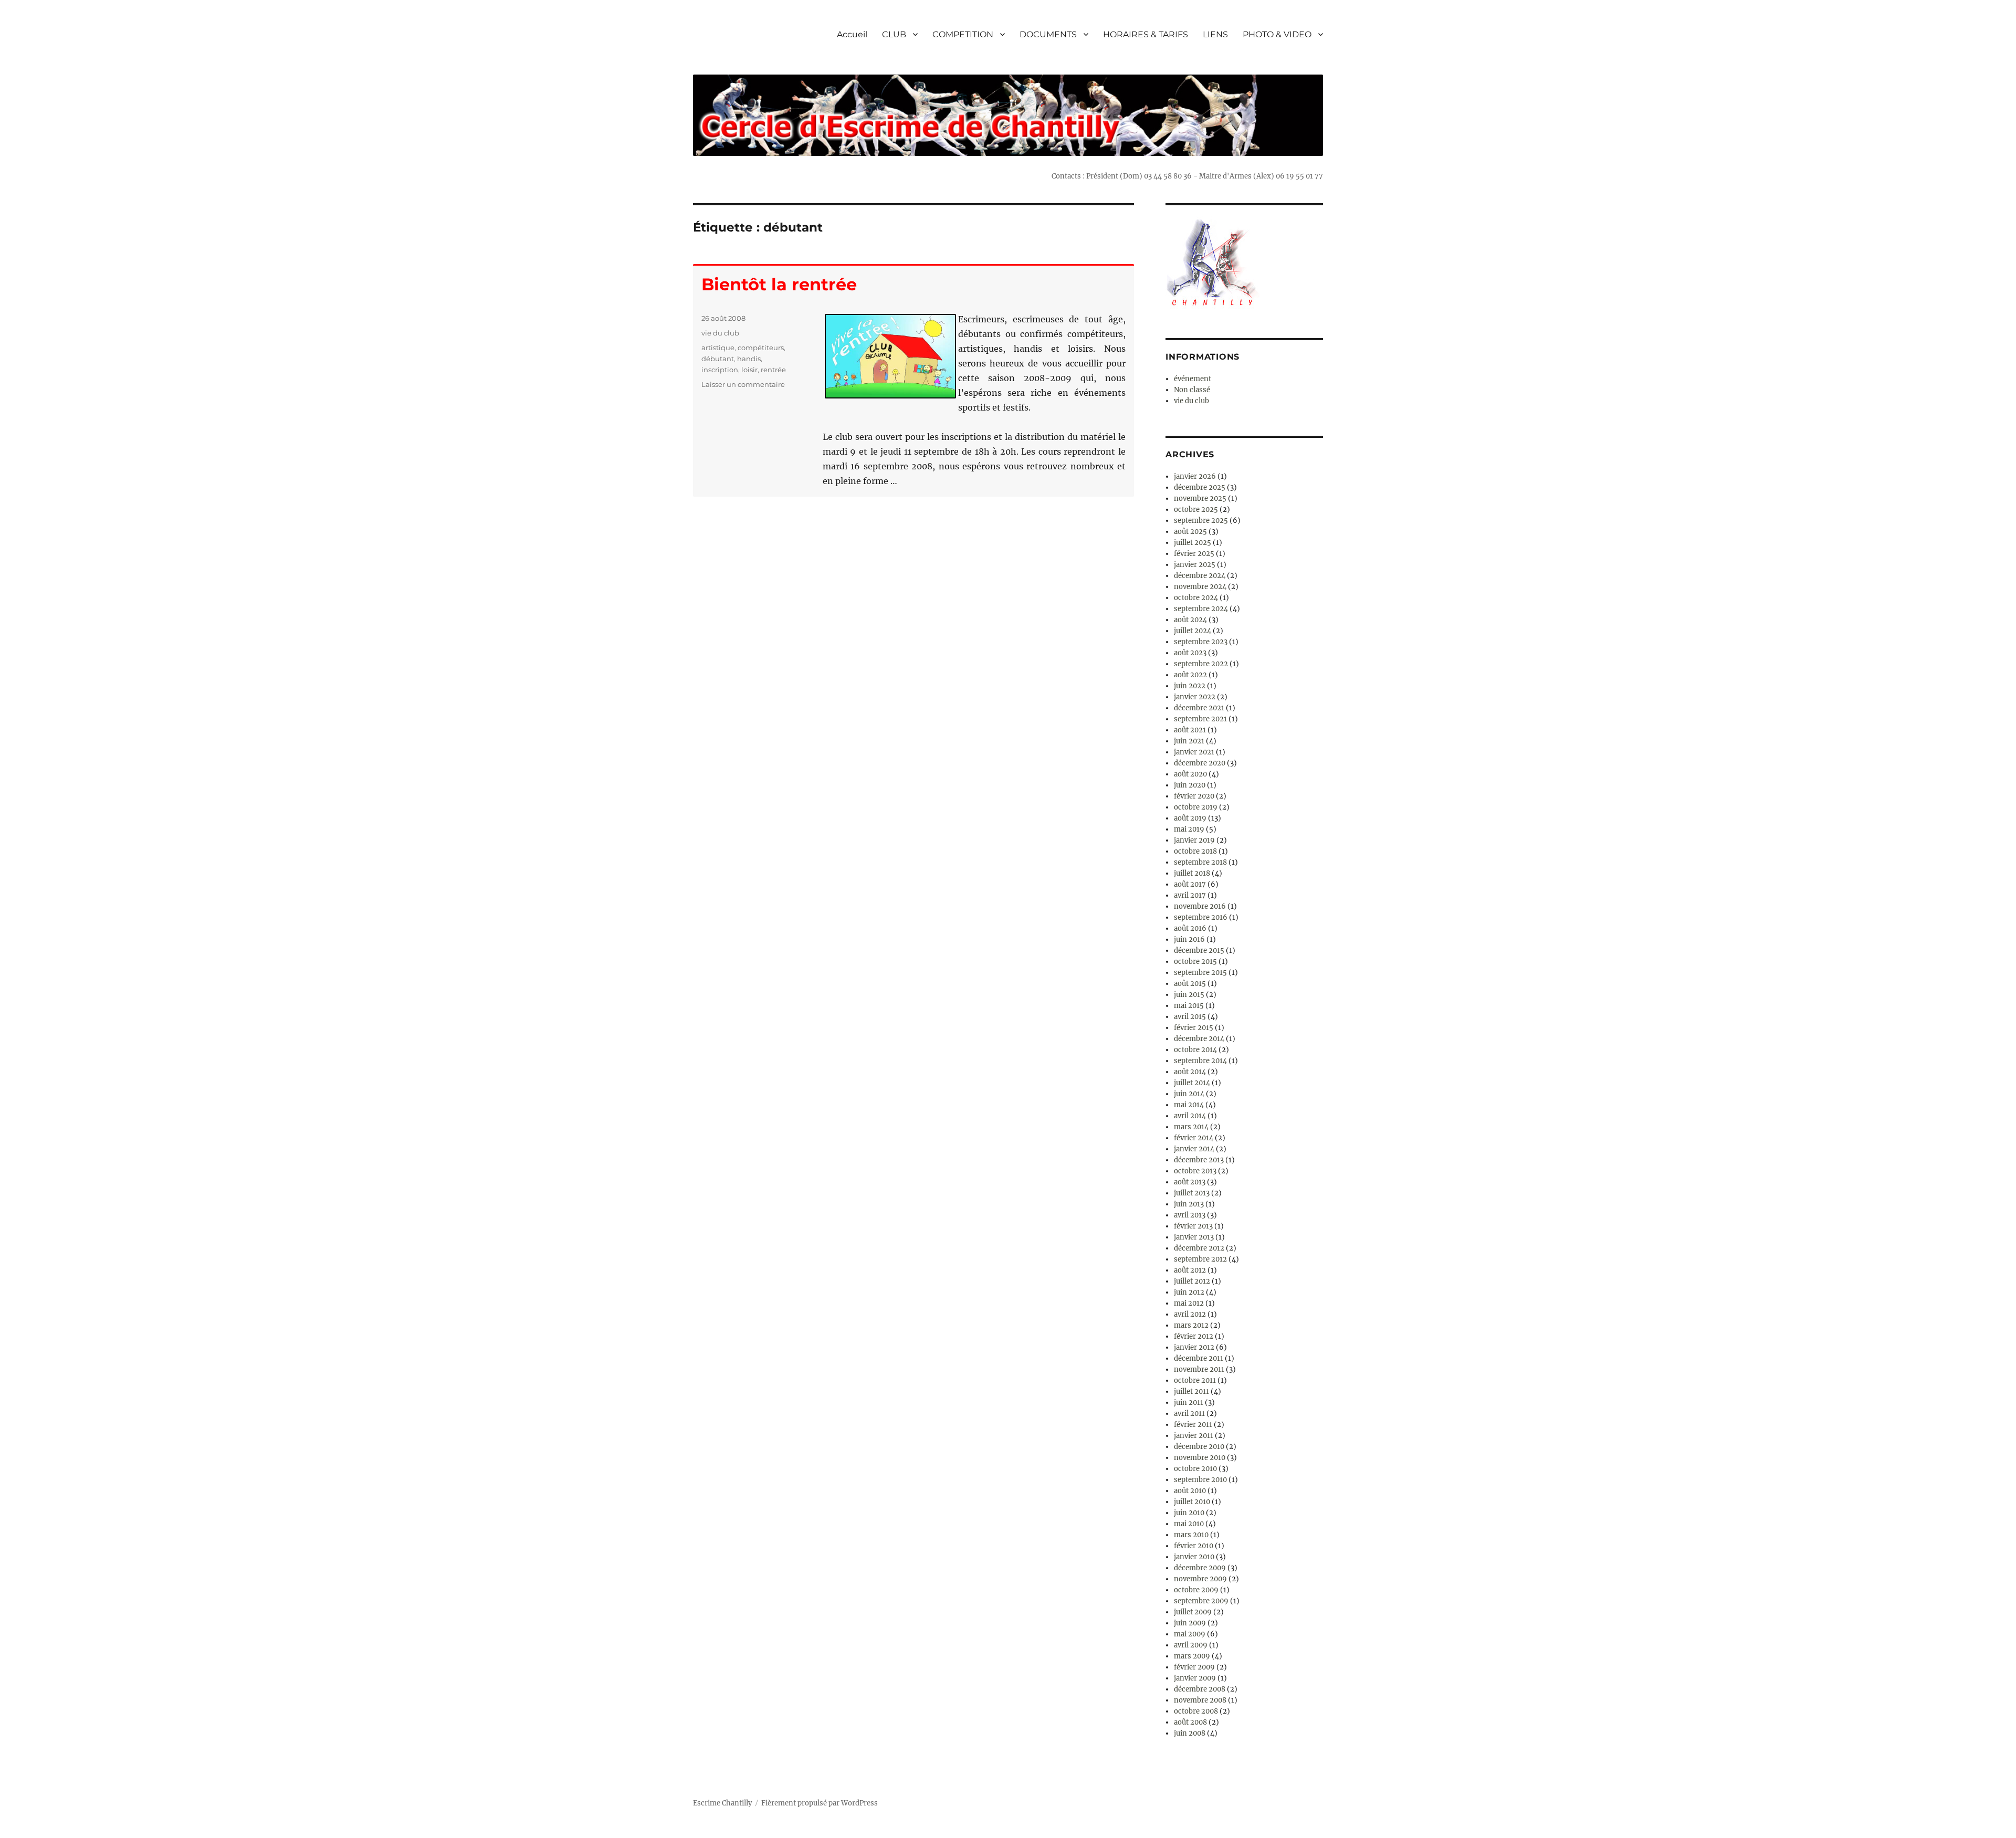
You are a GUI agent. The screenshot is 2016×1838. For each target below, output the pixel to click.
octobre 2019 (1196, 807)
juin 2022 (1190, 686)
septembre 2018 (1200, 862)
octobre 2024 (1196, 598)
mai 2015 (1189, 1006)
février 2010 (1194, 1546)
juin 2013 (1189, 1204)
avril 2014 (1190, 1116)
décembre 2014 (1199, 1039)
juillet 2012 (1192, 1281)
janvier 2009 (1195, 1678)
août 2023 (1190, 653)
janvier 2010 (1194, 1557)
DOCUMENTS (1048, 34)
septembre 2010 (1200, 1480)
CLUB (894, 34)
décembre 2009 (1200, 1568)
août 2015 (1190, 984)
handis (749, 359)
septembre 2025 (1201, 521)
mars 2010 (1191, 1535)
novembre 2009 (1200, 1579)
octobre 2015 (1195, 962)
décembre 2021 (1199, 708)
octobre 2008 (1196, 1711)
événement (1193, 379)
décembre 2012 (1199, 1248)
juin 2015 (1189, 995)
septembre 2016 (1201, 917)
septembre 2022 (1201, 664)
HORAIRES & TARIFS (1146, 34)
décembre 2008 (1200, 1689)
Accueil (852, 34)
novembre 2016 (1200, 906)
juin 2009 (1190, 1623)
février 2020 (1194, 796)
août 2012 (1190, 1270)
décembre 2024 (1200, 576)
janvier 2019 (1194, 840)
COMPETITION (963, 34)
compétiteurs (761, 348)
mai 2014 (1189, 1105)
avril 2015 (1190, 1017)
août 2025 (1190, 532)
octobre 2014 (1195, 1050)
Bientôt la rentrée (779, 284)
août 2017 (1190, 884)
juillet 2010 (1192, 1502)
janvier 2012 (1194, 1347)
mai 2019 (1189, 829)
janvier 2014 (1194, 1149)
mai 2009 (1190, 1634)
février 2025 (1194, 554)
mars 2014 (1191, 1127)
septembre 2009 (1201, 1601)
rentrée (773, 370)
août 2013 (1190, 1182)
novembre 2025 (1200, 498)
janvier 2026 (1195, 476)
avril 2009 (1191, 1645)
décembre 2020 (1200, 763)
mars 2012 (1191, 1325)
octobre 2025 (1196, 510)
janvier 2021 (1194, 752)
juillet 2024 (1193, 631)
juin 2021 (1189, 741)
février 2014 (1194, 1138)
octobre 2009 (1196, 1590)
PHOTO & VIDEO (1277, 34)
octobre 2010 (1195, 1469)
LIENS (1215, 34)
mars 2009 (1192, 1656)
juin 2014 (1189, 1094)
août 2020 (1190, 774)
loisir (749, 370)
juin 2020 (1190, 785)
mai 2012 (1189, 1303)
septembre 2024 (1201, 609)
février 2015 (1194, 1028)
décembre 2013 (1199, 1160)
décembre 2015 (1199, 950)
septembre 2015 (1200, 973)
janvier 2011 (1194, 1436)
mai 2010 (1189, 1524)
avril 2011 (1189, 1414)
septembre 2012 (1200, 1259)
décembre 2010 (1199, 1447)
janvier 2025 (1195, 565)
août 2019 (1190, 818)
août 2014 (1190, 1072)
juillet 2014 (1192, 1083)
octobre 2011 (1195, 1380)
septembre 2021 (1200, 719)
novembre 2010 (1200, 1458)
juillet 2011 (1191, 1391)
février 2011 (1193, 1425)
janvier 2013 (1194, 1237)
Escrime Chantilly (722, 1803)
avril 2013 (1190, 1215)
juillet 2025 (1193, 543)
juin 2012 (1189, 1292)
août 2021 (1190, 730)
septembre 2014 (1200, 1061)
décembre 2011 (1199, 1358)
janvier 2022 (1195, 697)
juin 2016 (1189, 939)
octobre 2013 (1195, 1171)
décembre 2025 (1200, 487)
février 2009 (1194, 1667)
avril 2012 (1190, 1314)
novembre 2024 (1200, 587)
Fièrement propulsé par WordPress (820, 1803)
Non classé (1192, 390)
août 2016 (1190, 928)
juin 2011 (1189, 1403)
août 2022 (1190, 675)
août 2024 (1190, 620)
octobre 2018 (1195, 851)
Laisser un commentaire (743, 384)
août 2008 (1190, 1722)
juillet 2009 (1193, 1612)
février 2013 (1193, 1226)
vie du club (720, 333)
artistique (718, 348)
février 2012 (1194, 1336)
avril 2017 (1190, 895)
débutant (718, 359)
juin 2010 (1189, 1513)
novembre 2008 (1200, 1700)
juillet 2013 (1192, 1193)
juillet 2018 (1192, 873)
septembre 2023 (1201, 642)
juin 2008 (1190, 1733)
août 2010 (1190, 1491)
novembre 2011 (1199, 1369)
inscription (720, 370)
